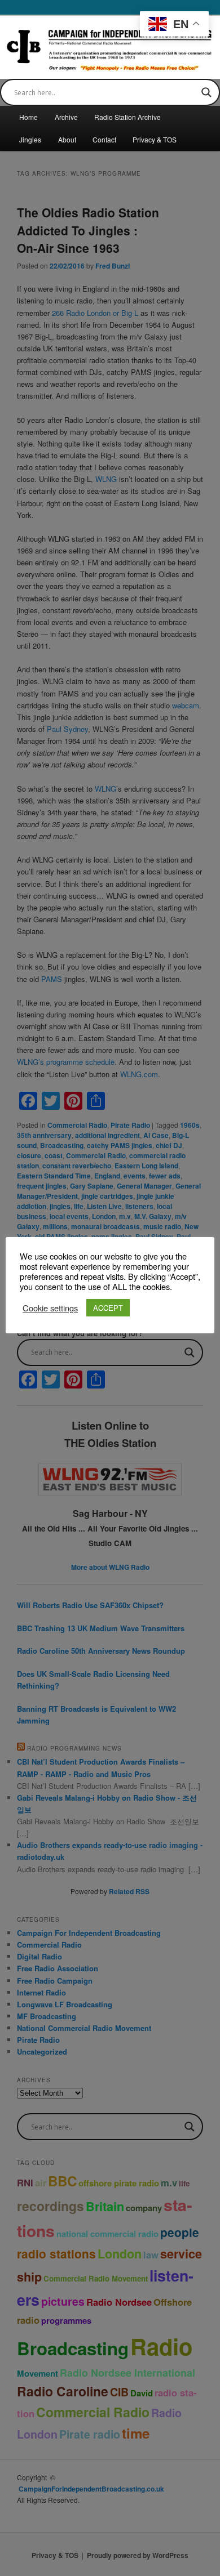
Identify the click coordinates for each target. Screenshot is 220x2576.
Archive (66, 117)
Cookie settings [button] (50, 1308)
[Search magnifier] (206, 92)
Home (28, 117)
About (67, 139)
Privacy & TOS (155, 139)
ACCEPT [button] (108, 1308)
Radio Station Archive (127, 117)
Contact (104, 139)
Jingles (30, 139)
